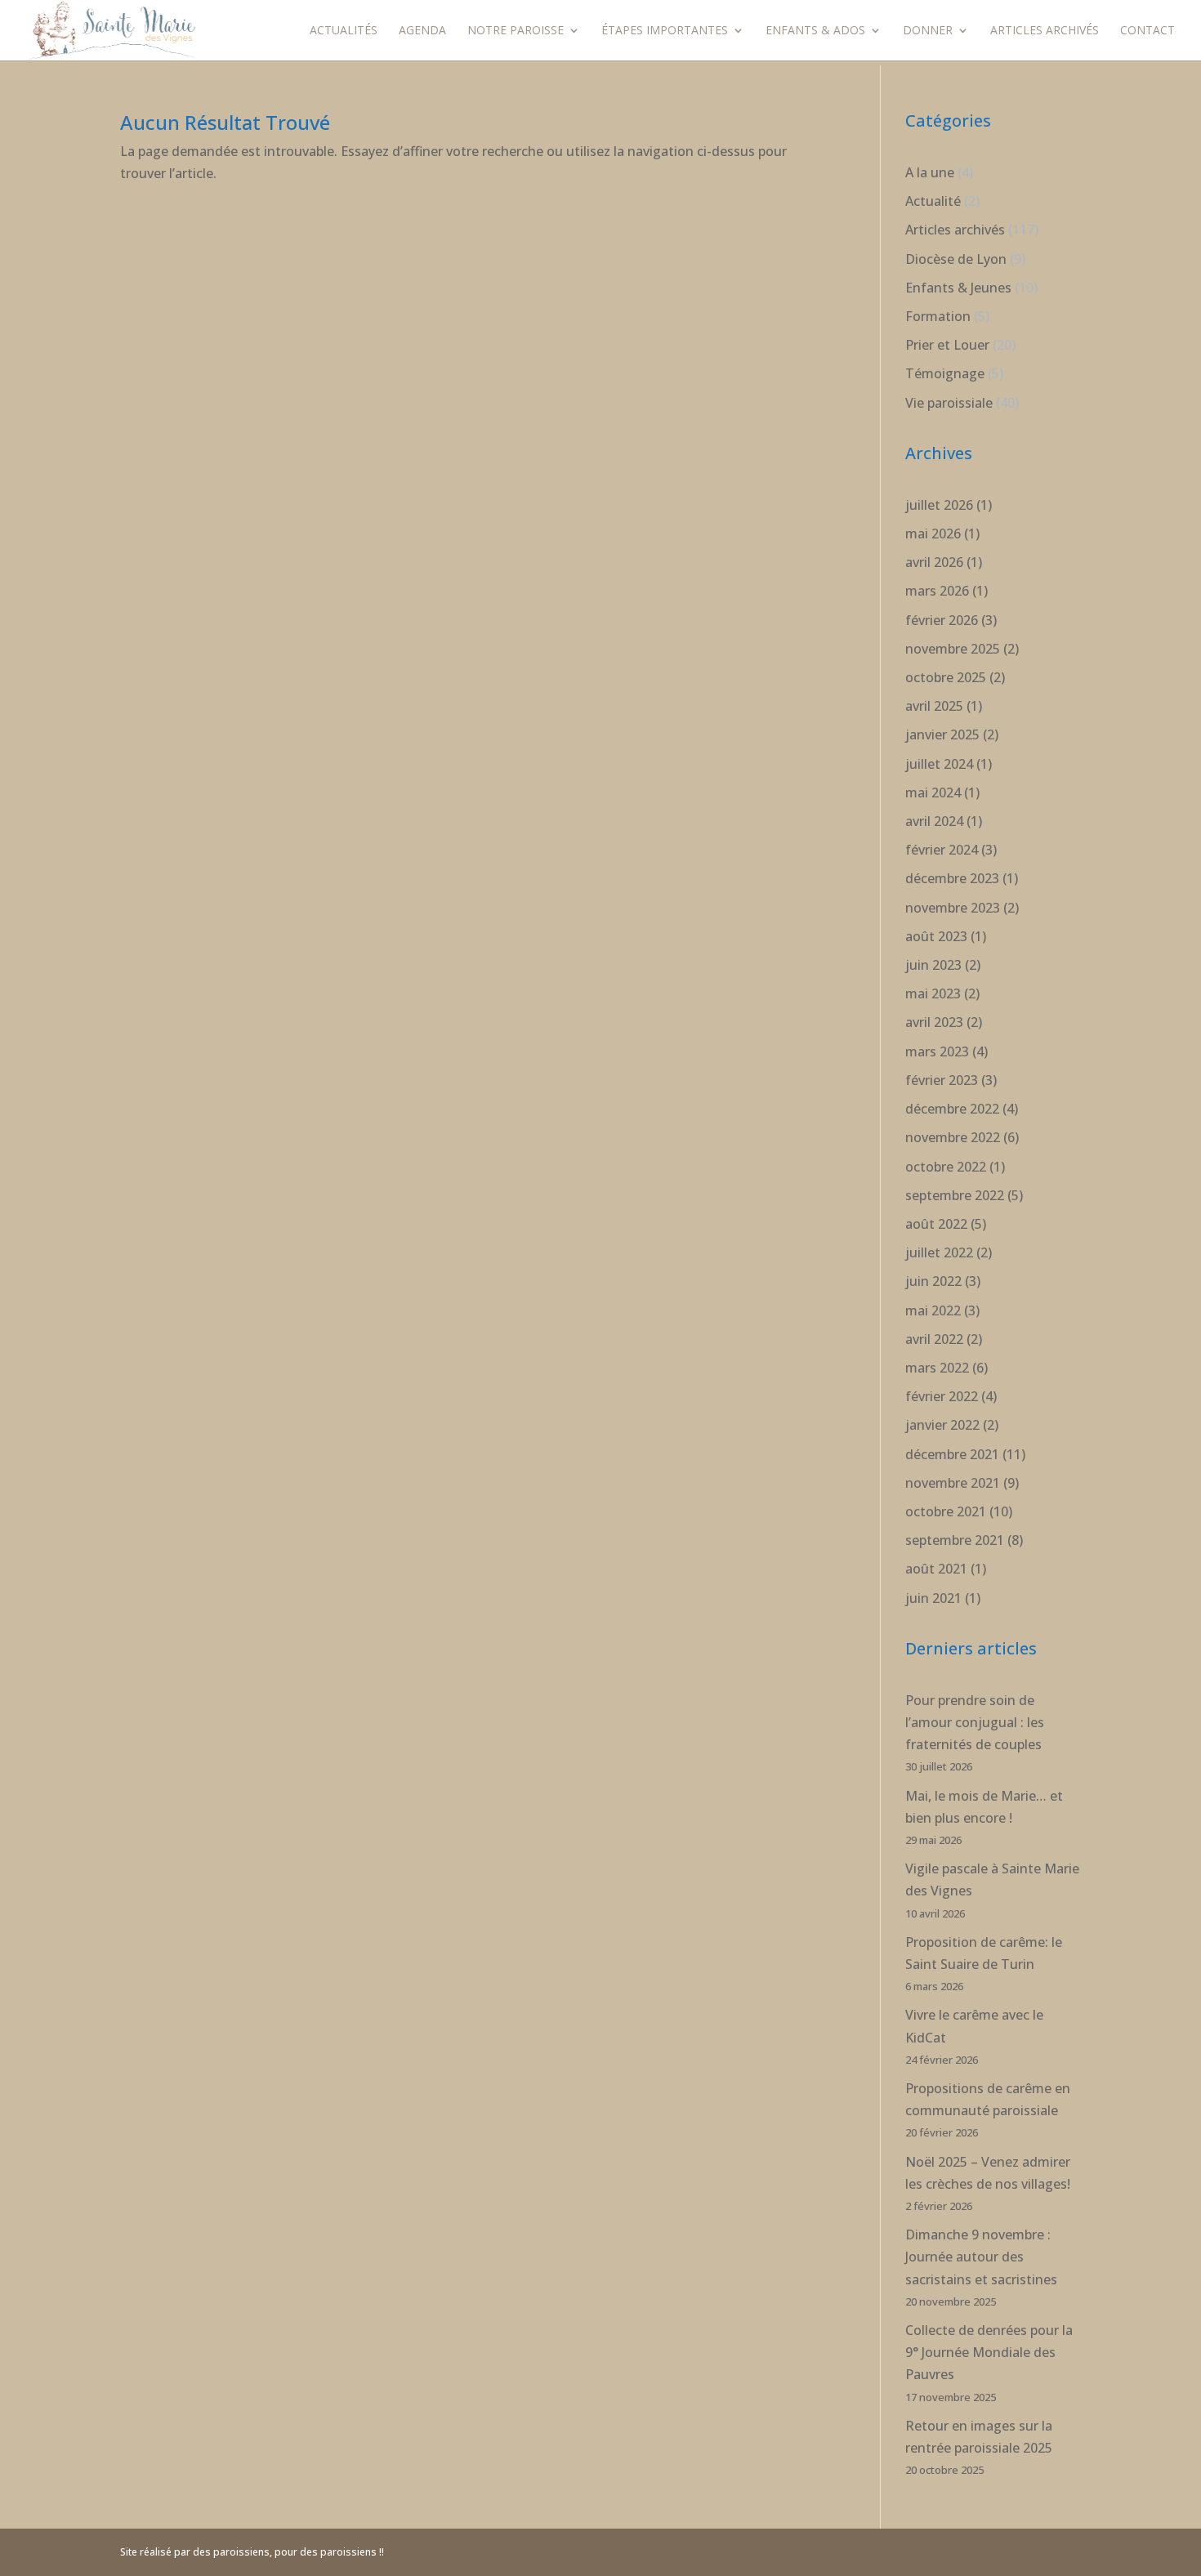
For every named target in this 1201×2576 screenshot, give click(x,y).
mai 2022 (933, 1310)
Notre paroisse (516, 31)
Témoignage (945, 373)
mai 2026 (933, 534)
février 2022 (942, 1396)
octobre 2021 (946, 1511)
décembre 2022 (952, 1109)
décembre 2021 (952, 1454)
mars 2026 (937, 591)
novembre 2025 (953, 649)
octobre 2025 (946, 677)
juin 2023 (933, 965)
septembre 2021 (955, 1540)
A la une (930, 172)
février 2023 (942, 1080)
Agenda (422, 31)
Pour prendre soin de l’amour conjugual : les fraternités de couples (975, 1722)
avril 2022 (934, 1339)
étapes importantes (665, 31)
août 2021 (936, 1569)
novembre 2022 (953, 1137)
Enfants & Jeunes (958, 288)
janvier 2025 (942, 734)
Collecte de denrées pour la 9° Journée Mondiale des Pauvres (989, 2352)
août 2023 (936, 936)
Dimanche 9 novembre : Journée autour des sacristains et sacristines (981, 2257)
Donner (928, 31)
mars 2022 (937, 1368)
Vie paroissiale (949, 403)
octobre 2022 (946, 1167)
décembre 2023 (952, 878)
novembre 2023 (953, 908)
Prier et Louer (947, 345)
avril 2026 (934, 562)
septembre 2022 (955, 1195)
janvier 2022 (942, 1425)
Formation (938, 316)
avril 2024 (934, 821)
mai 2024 (933, 792)
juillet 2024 (939, 764)
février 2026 (942, 620)
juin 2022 (933, 1281)
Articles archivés (1045, 31)
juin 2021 (933, 1598)
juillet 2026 (939, 505)
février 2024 (942, 850)
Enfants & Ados (815, 31)
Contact (1147, 31)
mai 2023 (933, 993)
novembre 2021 (953, 1483)
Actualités (344, 31)
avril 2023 (934, 1022)
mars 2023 (937, 1051)
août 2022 (936, 1224)
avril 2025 (934, 706)
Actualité (933, 201)
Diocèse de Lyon (956, 259)
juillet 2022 (939, 1252)
